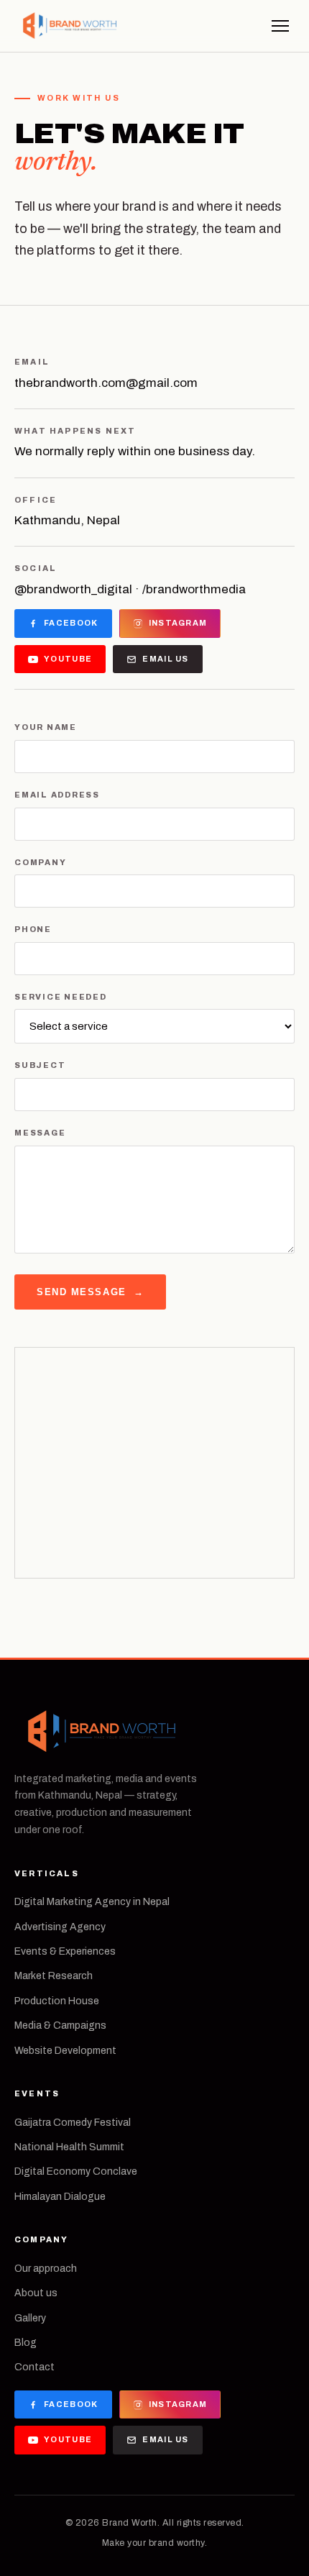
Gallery (30, 2318)
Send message (90, 1292)
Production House (57, 2001)
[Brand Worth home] (69, 26)
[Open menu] (280, 26)
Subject (40, 1065)
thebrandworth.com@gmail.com (106, 383)
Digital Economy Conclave (76, 2171)
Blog (26, 2343)
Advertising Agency (60, 1927)
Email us (166, 659)
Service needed (61, 997)
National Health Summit (69, 2147)
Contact (34, 2367)
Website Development (65, 2051)
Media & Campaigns (60, 2025)
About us (36, 2293)
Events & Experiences (65, 1951)
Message (40, 1133)
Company (40, 862)
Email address (57, 795)
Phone (33, 929)
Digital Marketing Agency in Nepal (92, 1902)
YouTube (68, 659)
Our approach (46, 2269)
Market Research (54, 1976)
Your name (46, 727)
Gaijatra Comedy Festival (73, 2123)
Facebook (71, 623)
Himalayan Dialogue (60, 2197)
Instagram (178, 623)
